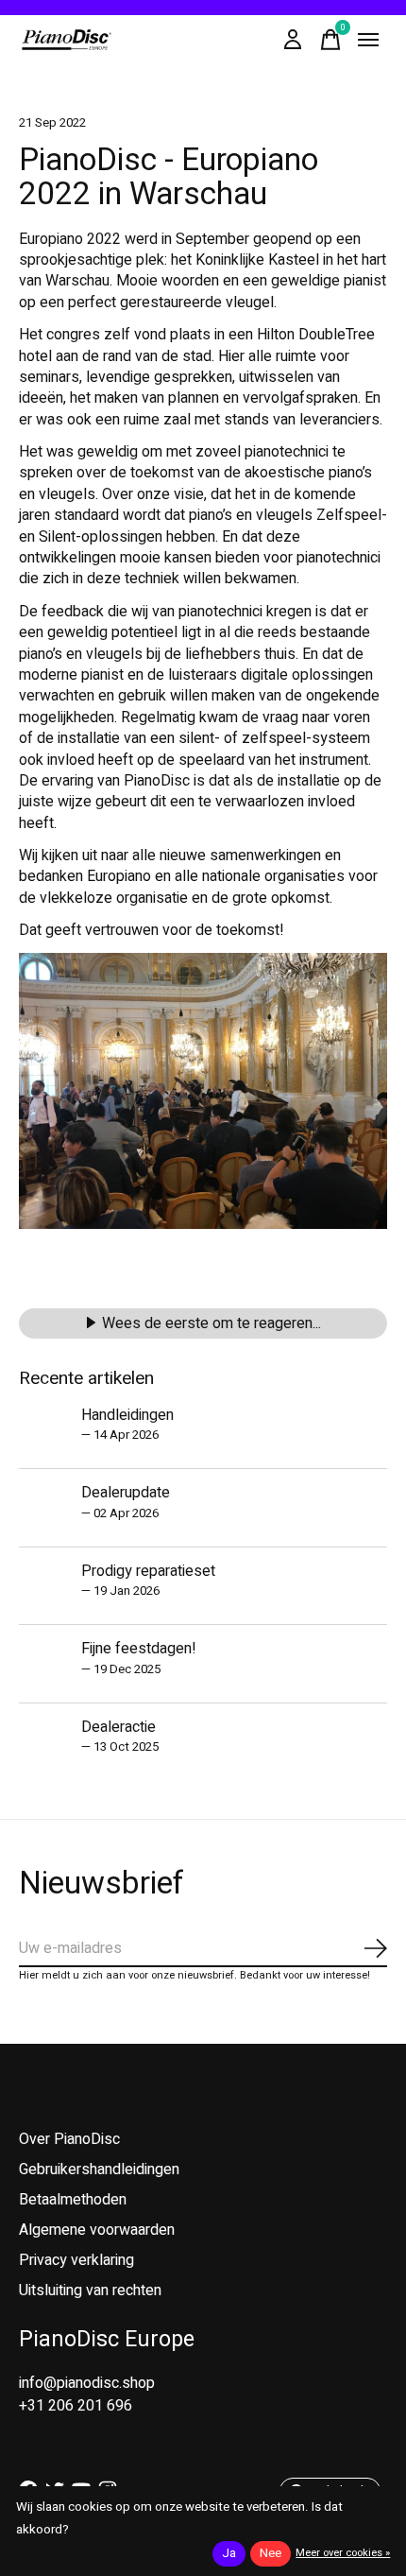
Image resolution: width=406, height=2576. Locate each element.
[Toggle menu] (368, 40)
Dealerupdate (126, 1493)
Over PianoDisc (69, 2139)
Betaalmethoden (73, 2200)
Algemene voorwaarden (97, 2230)
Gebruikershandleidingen (99, 2170)
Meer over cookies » (343, 2553)
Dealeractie (118, 1727)
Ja (229, 2553)
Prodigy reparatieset (148, 1571)
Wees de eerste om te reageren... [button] (211, 1323)
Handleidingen (127, 1415)
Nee (271, 2553)
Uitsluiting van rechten (90, 2291)
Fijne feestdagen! (139, 1649)
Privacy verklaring (76, 2260)
